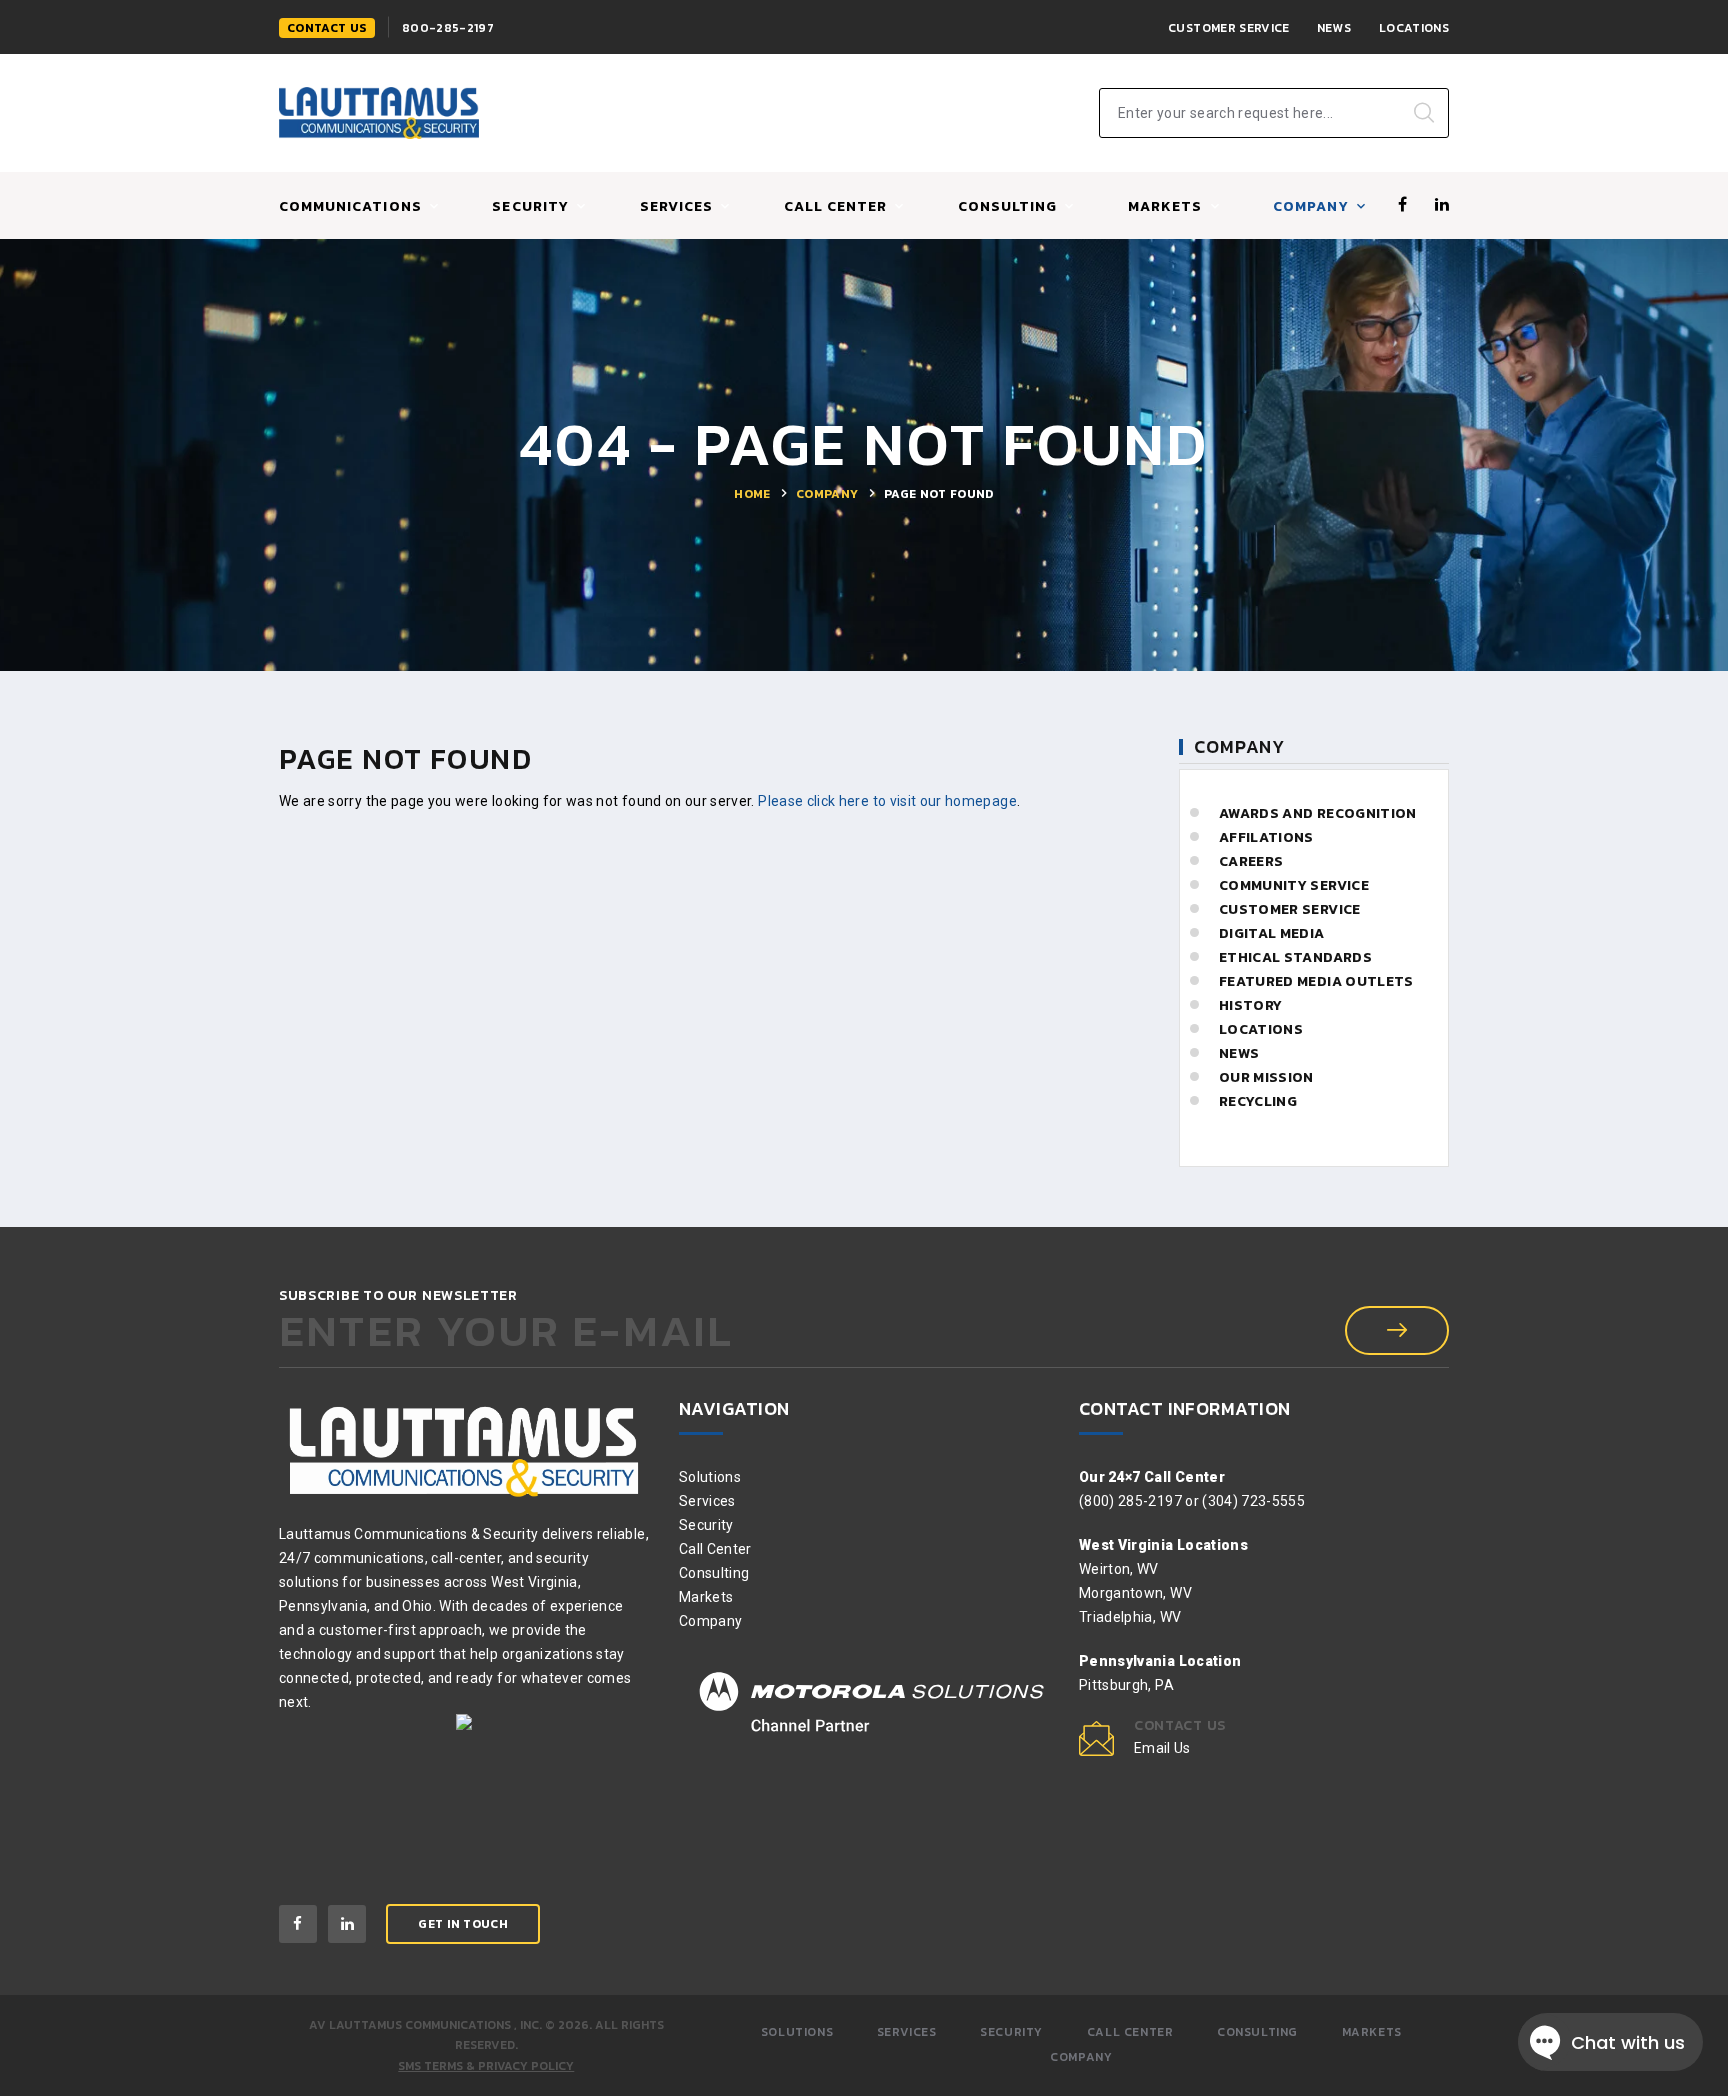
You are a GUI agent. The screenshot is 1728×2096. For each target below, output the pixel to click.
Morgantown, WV (1135, 1593)
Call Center (715, 1549)
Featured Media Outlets (1316, 981)
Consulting (714, 1573)
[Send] (1397, 1331)
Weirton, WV (1119, 1569)
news (1334, 28)
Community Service (1294, 885)
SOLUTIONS (797, 2032)
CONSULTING (1008, 207)
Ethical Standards (1295, 957)
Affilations (1266, 837)
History (1250, 1005)
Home (752, 494)
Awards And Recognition (1318, 813)
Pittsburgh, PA (1126, 1685)
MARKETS (1165, 207)
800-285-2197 (448, 28)
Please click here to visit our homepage (887, 801)
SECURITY (1011, 2032)
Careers (1251, 861)
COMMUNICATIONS (350, 207)
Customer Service (1229, 28)
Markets (706, 1597)
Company (827, 494)
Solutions (710, 1477)
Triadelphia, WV (1130, 1617)
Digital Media (1272, 933)
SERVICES (676, 207)
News (1239, 1053)
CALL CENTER (836, 207)
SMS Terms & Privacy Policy (486, 2066)
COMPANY (1310, 207)
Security (530, 207)
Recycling (1258, 1101)
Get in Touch (463, 1924)
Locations (1414, 28)
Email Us (1162, 1748)
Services (707, 1501)
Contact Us (327, 28)
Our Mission (1266, 1077)
